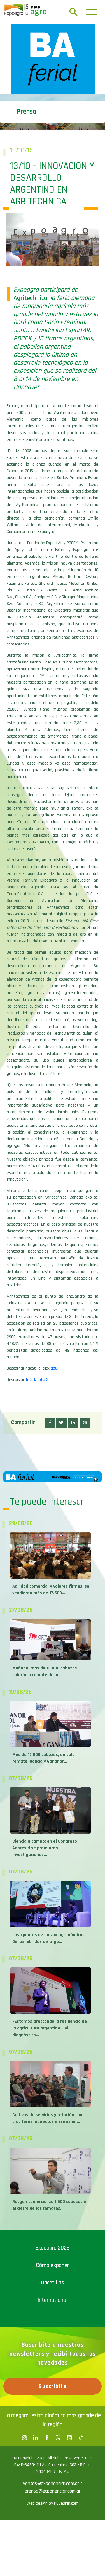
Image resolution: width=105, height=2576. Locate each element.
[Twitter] (58, 2438)
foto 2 (43, 1380)
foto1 (30, 1380)
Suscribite (53, 2386)
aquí (54, 1368)
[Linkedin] (36, 2438)
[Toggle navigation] (91, 12)
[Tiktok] (81, 2438)
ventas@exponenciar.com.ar (52, 2483)
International (53, 2300)
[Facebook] (25, 2438)
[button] (50, 1423)
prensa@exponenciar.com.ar (53, 2491)
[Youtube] (69, 2438)
